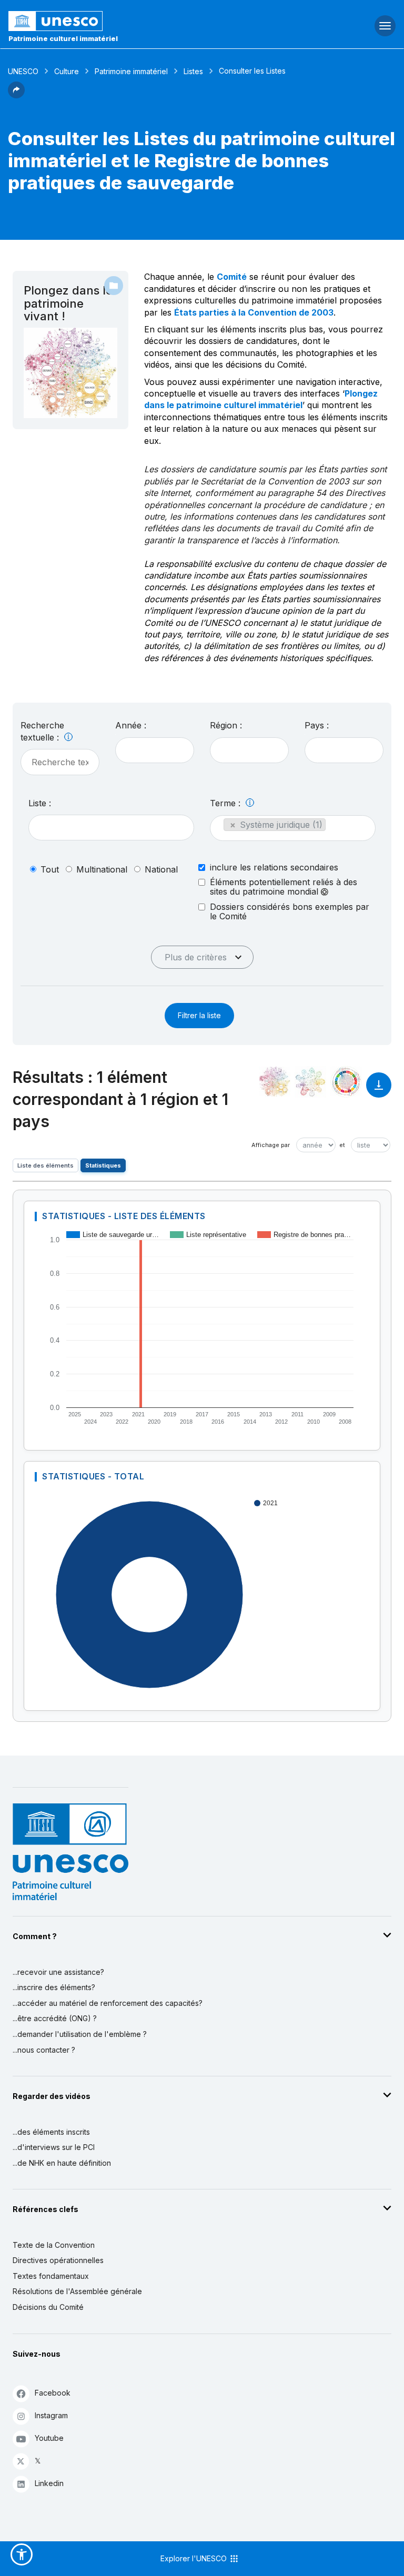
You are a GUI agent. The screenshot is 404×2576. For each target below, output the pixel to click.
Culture (67, 71)
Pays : (317, 725)
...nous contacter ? (44, 2050)
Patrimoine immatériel (131, 71)
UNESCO (23, 71)
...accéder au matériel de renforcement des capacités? (108, 2003)
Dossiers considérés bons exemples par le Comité (290, 911)
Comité (232, 277)
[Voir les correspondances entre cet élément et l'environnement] (310, 1082)
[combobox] (155, 750)
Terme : (226, 803)
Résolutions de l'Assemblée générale (77, 2291)
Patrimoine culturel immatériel (63, 38)
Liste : (40, 803)
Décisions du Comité (48, 2307)
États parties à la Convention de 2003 (254, 312)
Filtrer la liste (199, 1015)
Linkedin (49, 2483)
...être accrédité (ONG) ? (55, 2018)
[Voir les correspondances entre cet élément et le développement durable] (346, 1082)
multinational (102, 869)
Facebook (53, 2393)
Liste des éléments (46, 1165)
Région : (226, 725)
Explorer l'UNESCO (195, 2558)
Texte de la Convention (54, 2245)
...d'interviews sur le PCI (54, 2147)
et (342, 1145)
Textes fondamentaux (51, 2276)
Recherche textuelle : (42, 731)
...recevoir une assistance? (58, 1972)
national (161, 869)
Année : (131, 725)
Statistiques (103, 1165)
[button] (16, 95)
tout (50, 869)
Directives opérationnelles (58, 2260)
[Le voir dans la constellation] (275, 1082)
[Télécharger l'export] (379, 1090)
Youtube (49, 2438)
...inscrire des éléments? (54, 1987)
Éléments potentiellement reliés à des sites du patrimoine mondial (284, 887)
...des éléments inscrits (51, 2132)
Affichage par (271, 1145)
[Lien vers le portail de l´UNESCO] (135, 21)
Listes (193, 71)
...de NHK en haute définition (62, 2163)
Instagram (51, 2415)
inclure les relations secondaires (274, 867)
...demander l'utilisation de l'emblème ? (80, 2034)
